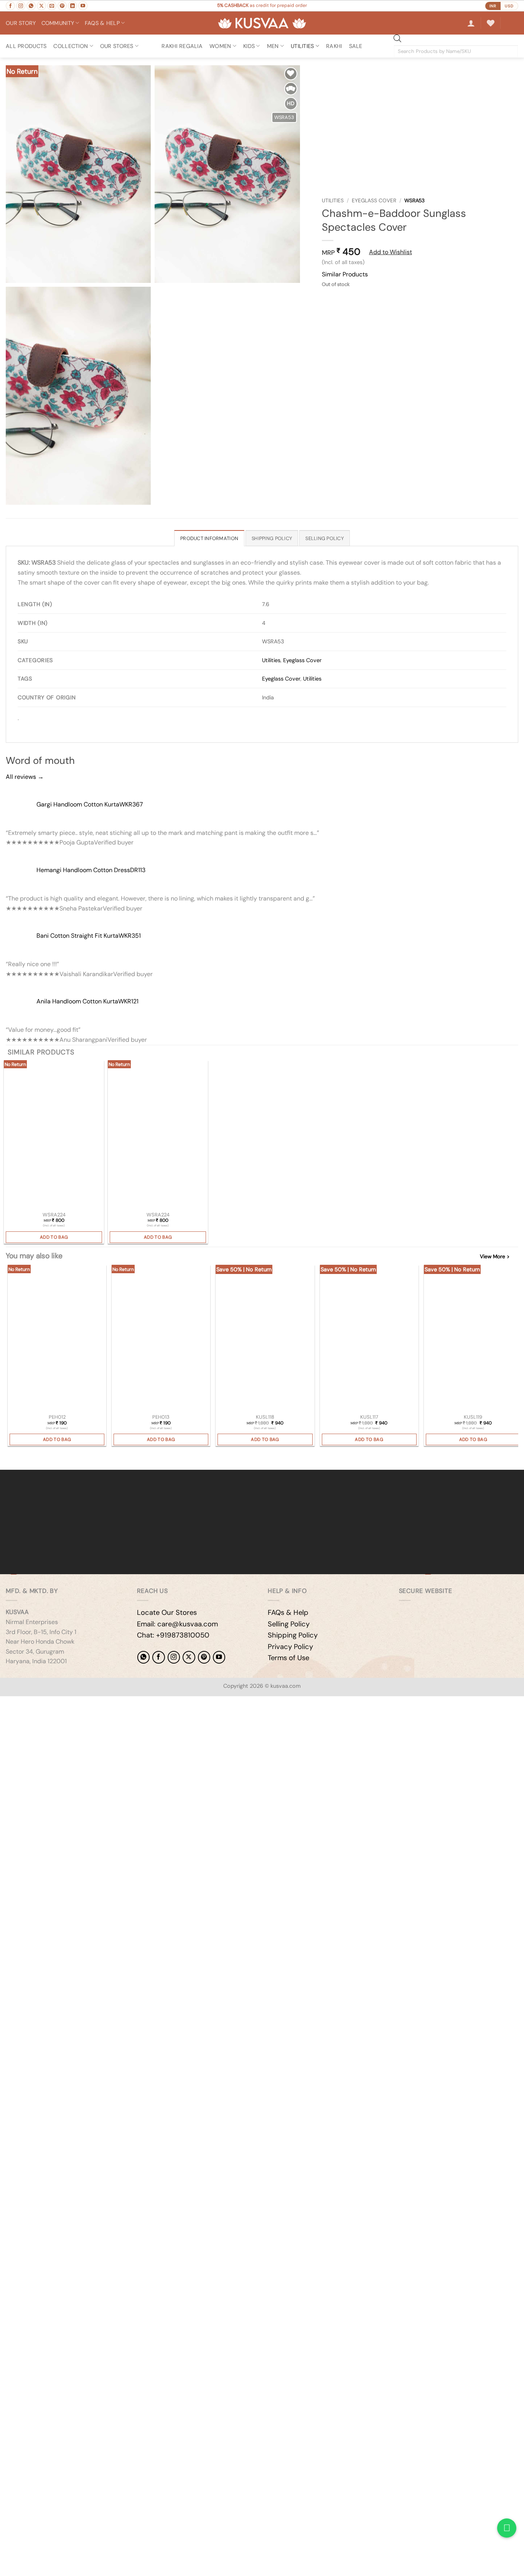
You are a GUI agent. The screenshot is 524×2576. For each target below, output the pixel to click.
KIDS (249, 46)
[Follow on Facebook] (10, 6)
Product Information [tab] (209, 538)
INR (493, 6)
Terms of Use (288, 1658)
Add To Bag (54, 1237)
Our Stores (117, 46)
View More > (495, 1257)
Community (58, 23)
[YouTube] (219, 1657)
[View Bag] (512, 23)
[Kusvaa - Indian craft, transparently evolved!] (262, 23)
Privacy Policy (290, 1647)
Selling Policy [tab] (325, 538)
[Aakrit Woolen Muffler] (369, 1339)
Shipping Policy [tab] (272, 538)
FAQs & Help (288, 1613)
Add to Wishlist (391, 252)
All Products (26, 46)
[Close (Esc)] (75, 1704)
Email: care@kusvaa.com (177, 1624)
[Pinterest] (204, 1657)
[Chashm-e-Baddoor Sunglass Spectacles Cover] (54, 1135)
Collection (71, 46)
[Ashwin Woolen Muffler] (265, 1339)
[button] (471, 23)
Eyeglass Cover (374, 201)
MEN (273, 46)
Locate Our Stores (167, 1613)
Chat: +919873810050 (173, 1635)
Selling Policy (289, 1624)
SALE (356, 46)
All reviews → (25, 777)
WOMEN (220, 46)
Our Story (21, 23)
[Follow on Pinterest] (62, 6)
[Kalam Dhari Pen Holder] (57, 1339)
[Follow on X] (41, 6)
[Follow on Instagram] (21, 6)
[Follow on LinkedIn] (73, 6)
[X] (189, 1657)
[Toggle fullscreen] (30, 1704)
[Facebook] (158, 1657)
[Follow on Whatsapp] (31, 6)
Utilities (333, 201)
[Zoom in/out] (7, 1704)
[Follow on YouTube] (83, 6)
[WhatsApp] (143, 1657)
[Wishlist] (491, 23)
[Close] (7, 1457)
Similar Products (345, 274)
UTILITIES (302, 46)
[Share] (52, 1704)
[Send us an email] (52, 6)
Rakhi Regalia (182, 46)
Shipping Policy (293, 1635)
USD (509, 6)
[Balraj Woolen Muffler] (473, 1339)
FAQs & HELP (102, 23)
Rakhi (334, 46)
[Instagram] (174, 1657)
